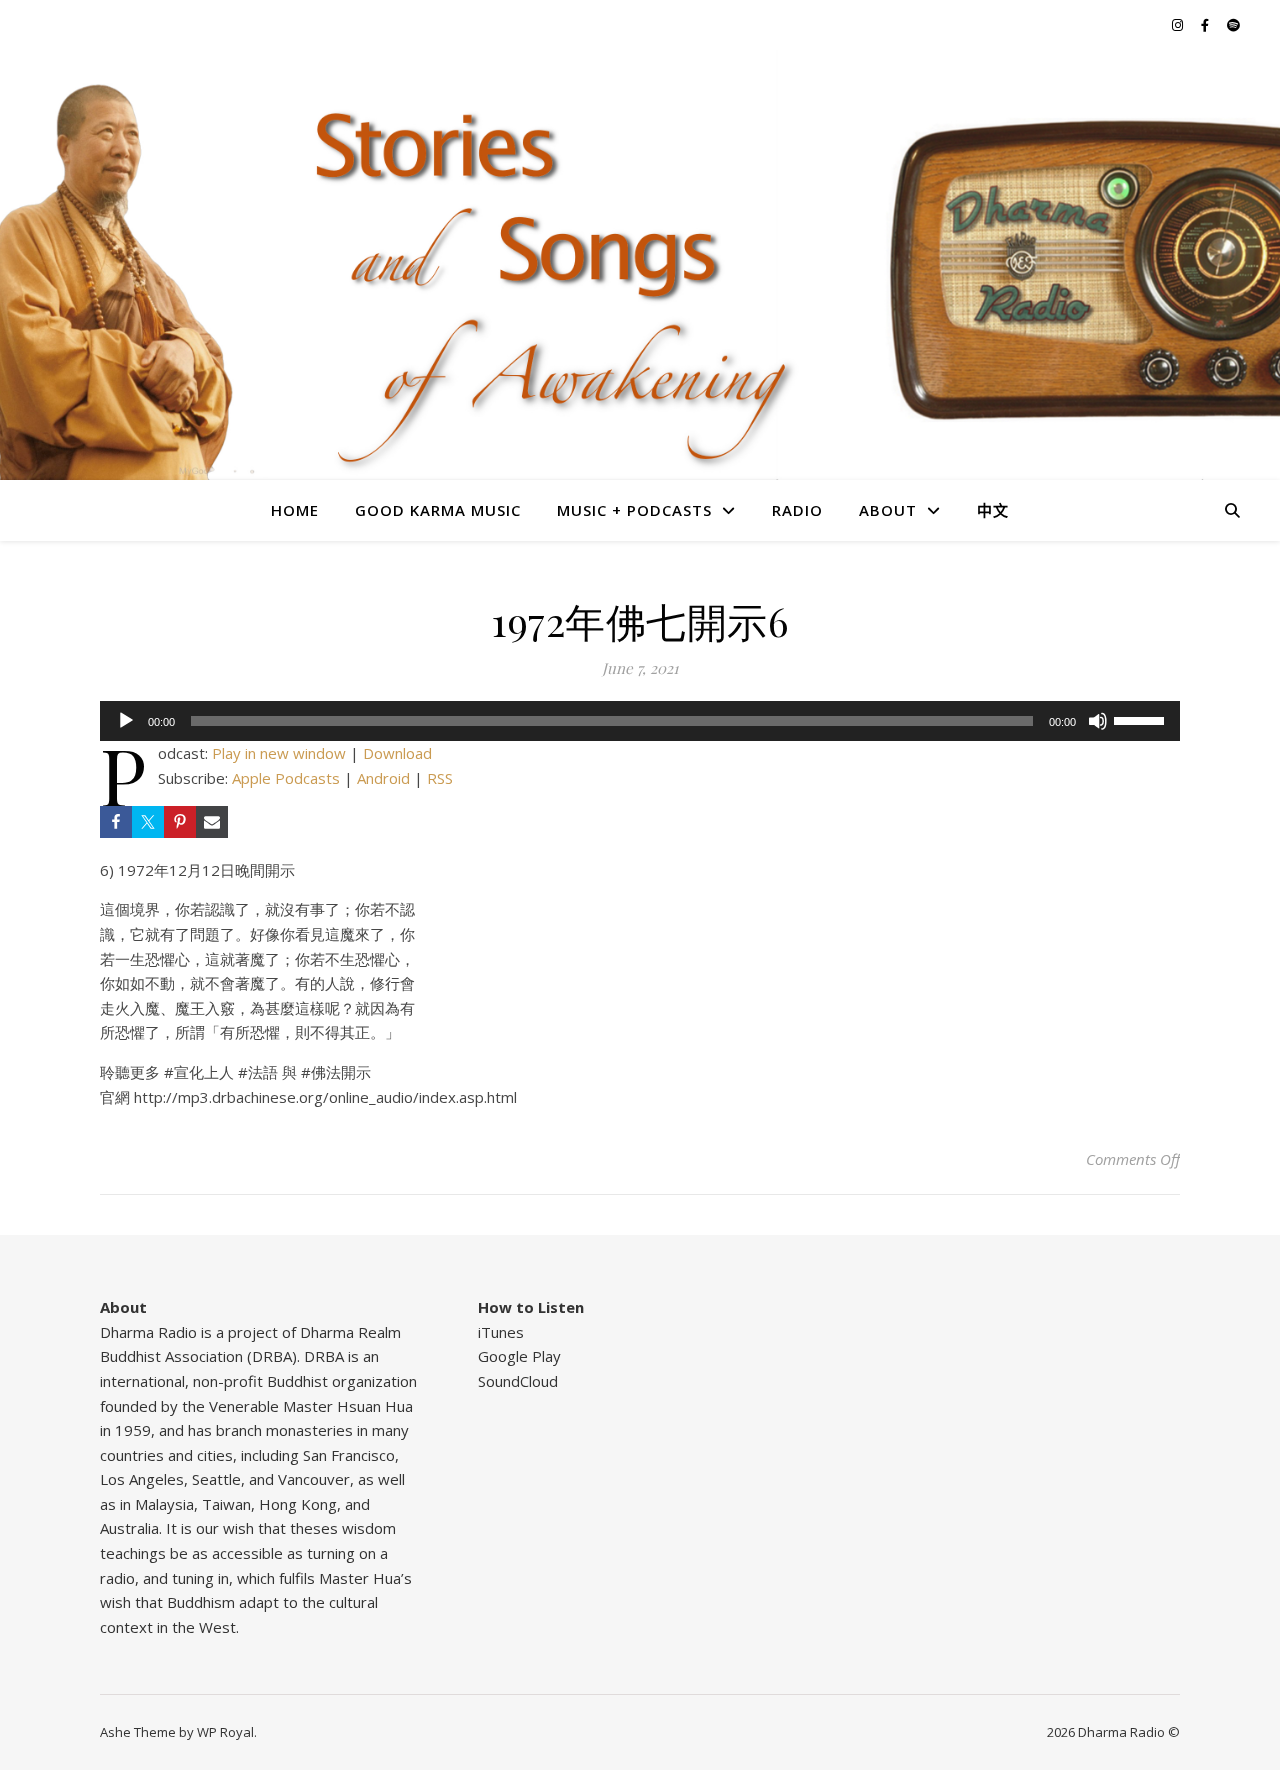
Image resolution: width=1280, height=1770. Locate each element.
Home (295, 510)
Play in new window (279, 753)
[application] (640, 721)
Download (397, 753)
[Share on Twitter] (148, 822)
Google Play (519, 1356)
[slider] (1142, 719)
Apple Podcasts (286, 778)
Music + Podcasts (634, 510)
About (888, 510)
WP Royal (225, 1732)
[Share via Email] (212, 822)
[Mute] (1098, 721)
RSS (440, 778)
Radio (797, 510)
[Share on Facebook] (116, 822)
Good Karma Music (438, 510)
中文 (993, 510)
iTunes (501, 1332)
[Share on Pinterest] (180, 822)
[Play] (126, 721)
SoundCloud (518, 1381)
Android (383, 778)
